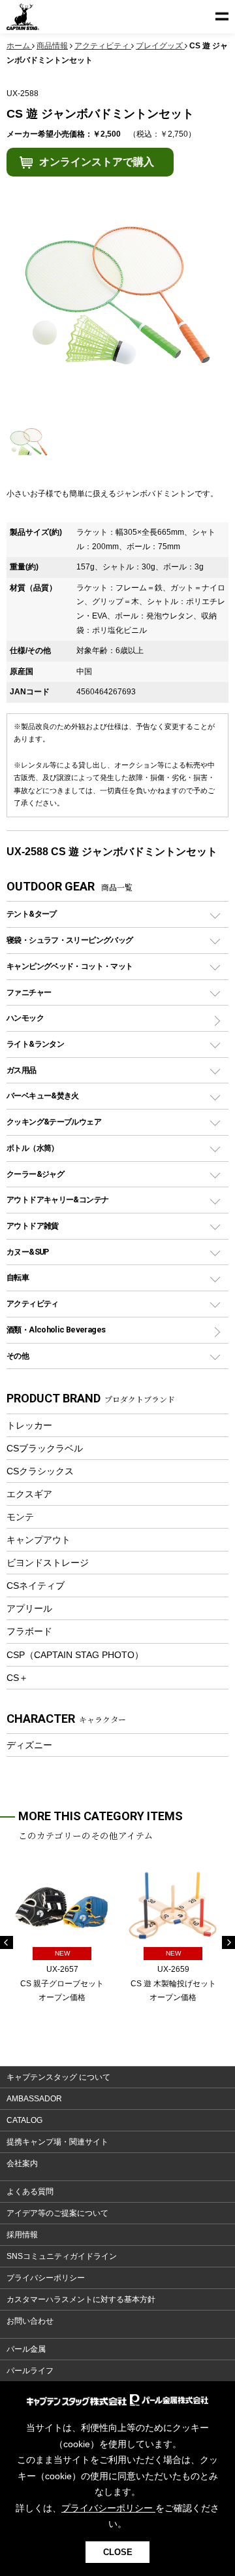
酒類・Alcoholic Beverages (56, 1330)
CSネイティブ (36, 1585)
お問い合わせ (30, 2321)
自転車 (18, 1277)
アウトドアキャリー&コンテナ (57, 1199)
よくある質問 (30, 2192)
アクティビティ (33, 1303)
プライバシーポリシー (46, 2278)
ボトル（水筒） (33, 1148)
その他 (18, 1356)
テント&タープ (32, 914)
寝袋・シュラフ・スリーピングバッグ (70, 940)
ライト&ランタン (35, 1044)
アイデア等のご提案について (57, 2213)
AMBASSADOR (34, 2099)
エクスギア (29, 1494)
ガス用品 (22, 1070)
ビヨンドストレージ (48, 1563)
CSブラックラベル (45, 1448)
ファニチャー (29, 992)
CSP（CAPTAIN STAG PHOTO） (75, 1655)
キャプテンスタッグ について (58, 2077)
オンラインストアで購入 (97, 162)
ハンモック (25, 1018)
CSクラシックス (40, 1471)
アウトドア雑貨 (33, 1226)
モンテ (20, 1517)
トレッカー (29, 1425)
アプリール (29, 1608)
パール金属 (26, 2349)
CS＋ (17, 1678)
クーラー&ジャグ (35, 1174)
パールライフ (30, 2371)
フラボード (29, 1631)
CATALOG (24, 2120)
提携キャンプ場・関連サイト (57, 2142)
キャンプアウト (39, 1540)
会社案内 (22, 2163)
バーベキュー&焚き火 (43, 1095)
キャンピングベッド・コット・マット (70, 966)
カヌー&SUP (28, 1252)
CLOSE (118, 2552)
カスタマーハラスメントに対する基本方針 (81, 2299)
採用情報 (22, 2235)
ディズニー (29, 1745)
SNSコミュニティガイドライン (62, 2256)
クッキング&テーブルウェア (54, 1122)
